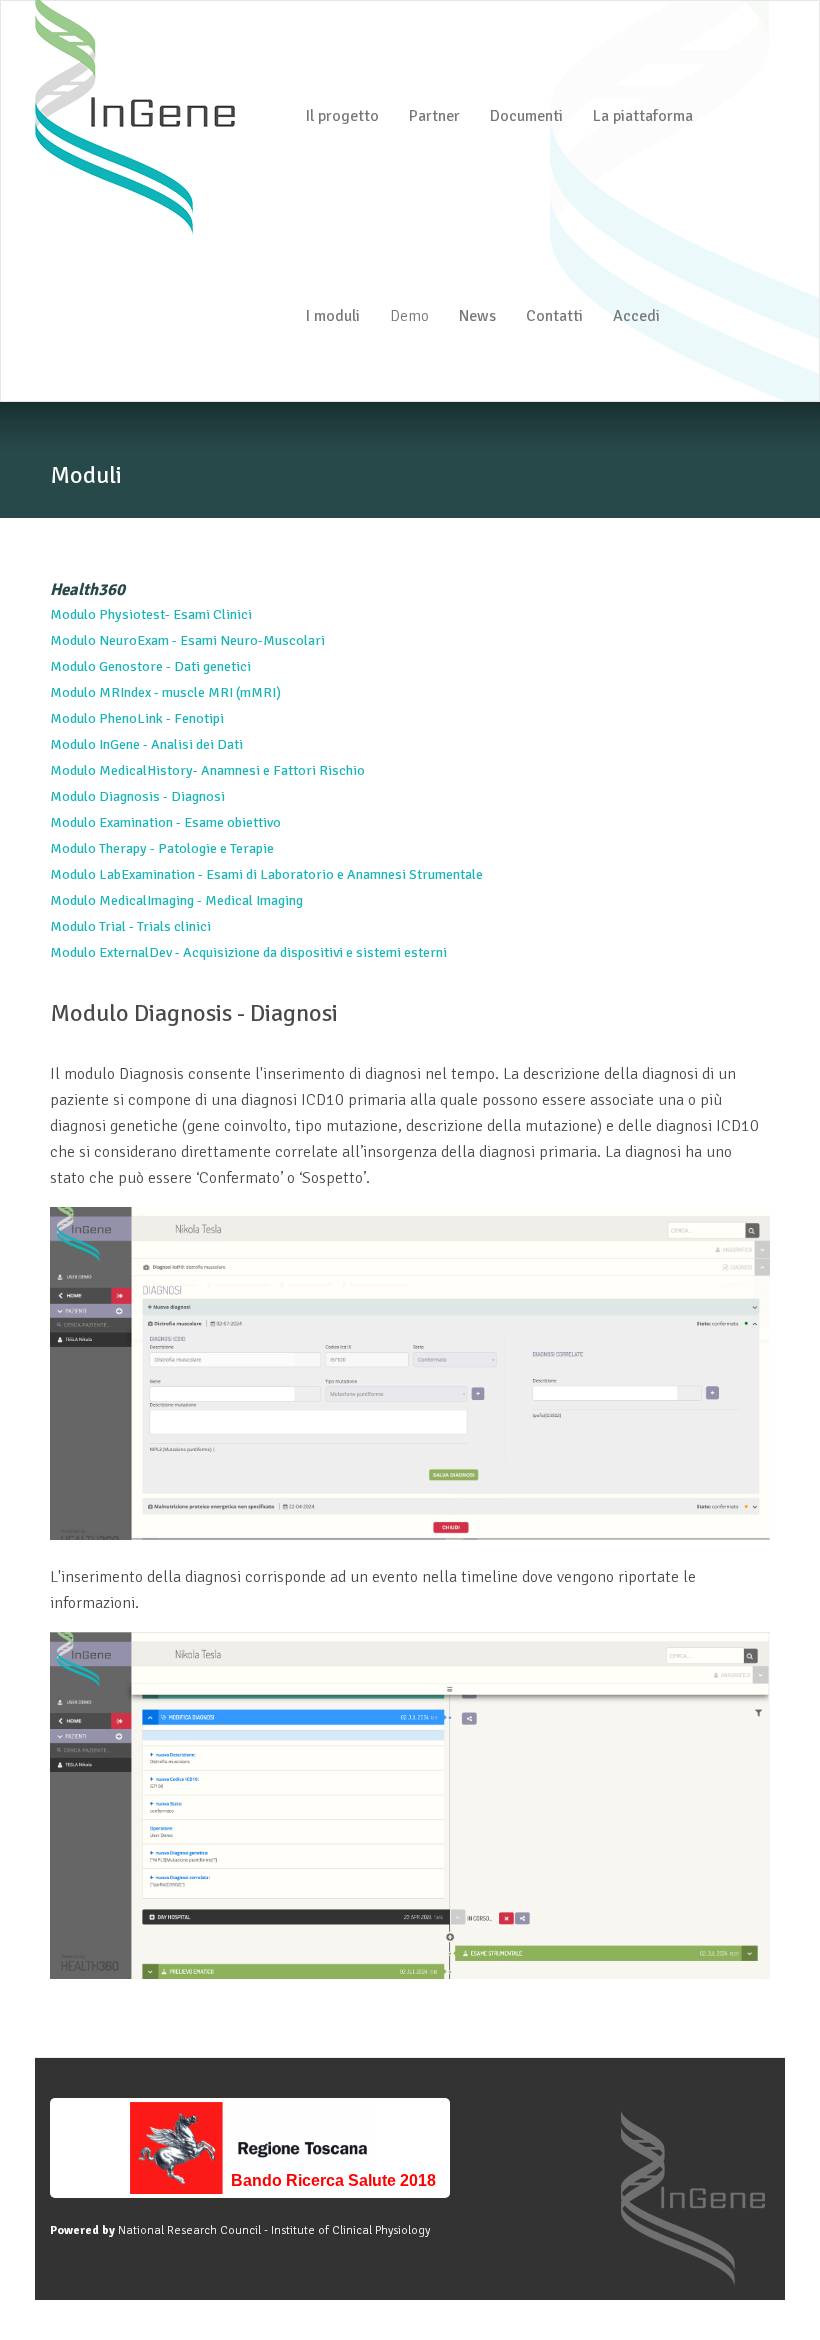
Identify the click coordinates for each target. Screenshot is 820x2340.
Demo (409, 316)
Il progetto (342, 116)
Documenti (526, 116)
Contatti (554, 316)
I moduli (332, 316)
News (477, 316)
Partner (434, 116)
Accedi (636, 316)
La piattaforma (643, 116)
